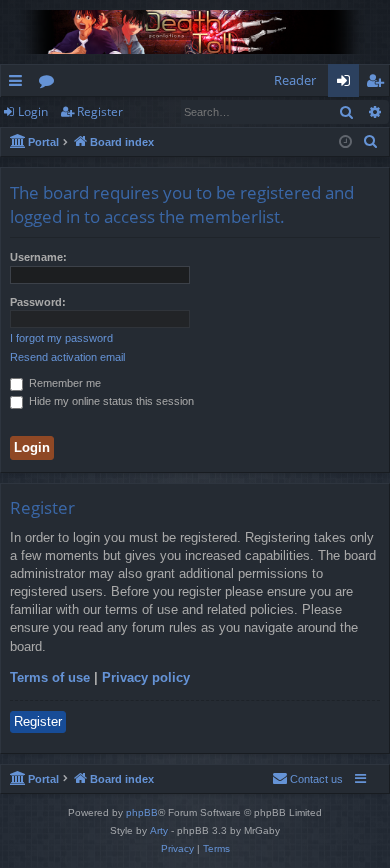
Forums (50, 84)
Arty (159, 830)
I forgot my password (61, 338)
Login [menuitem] (347, 84)
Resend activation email (67, 357)
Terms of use (50, 677)
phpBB (142, 812)
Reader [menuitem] (295, 80)
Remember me (63, 383)
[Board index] (195, 32)
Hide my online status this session (110, 401)
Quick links (19, 84)
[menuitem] (371, 142)
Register (100, 111)
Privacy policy (146, 677)
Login (33, 111)
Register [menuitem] (379, 84)
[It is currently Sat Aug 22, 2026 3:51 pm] (345, 142)
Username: (38, 257)
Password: (38, 302)
